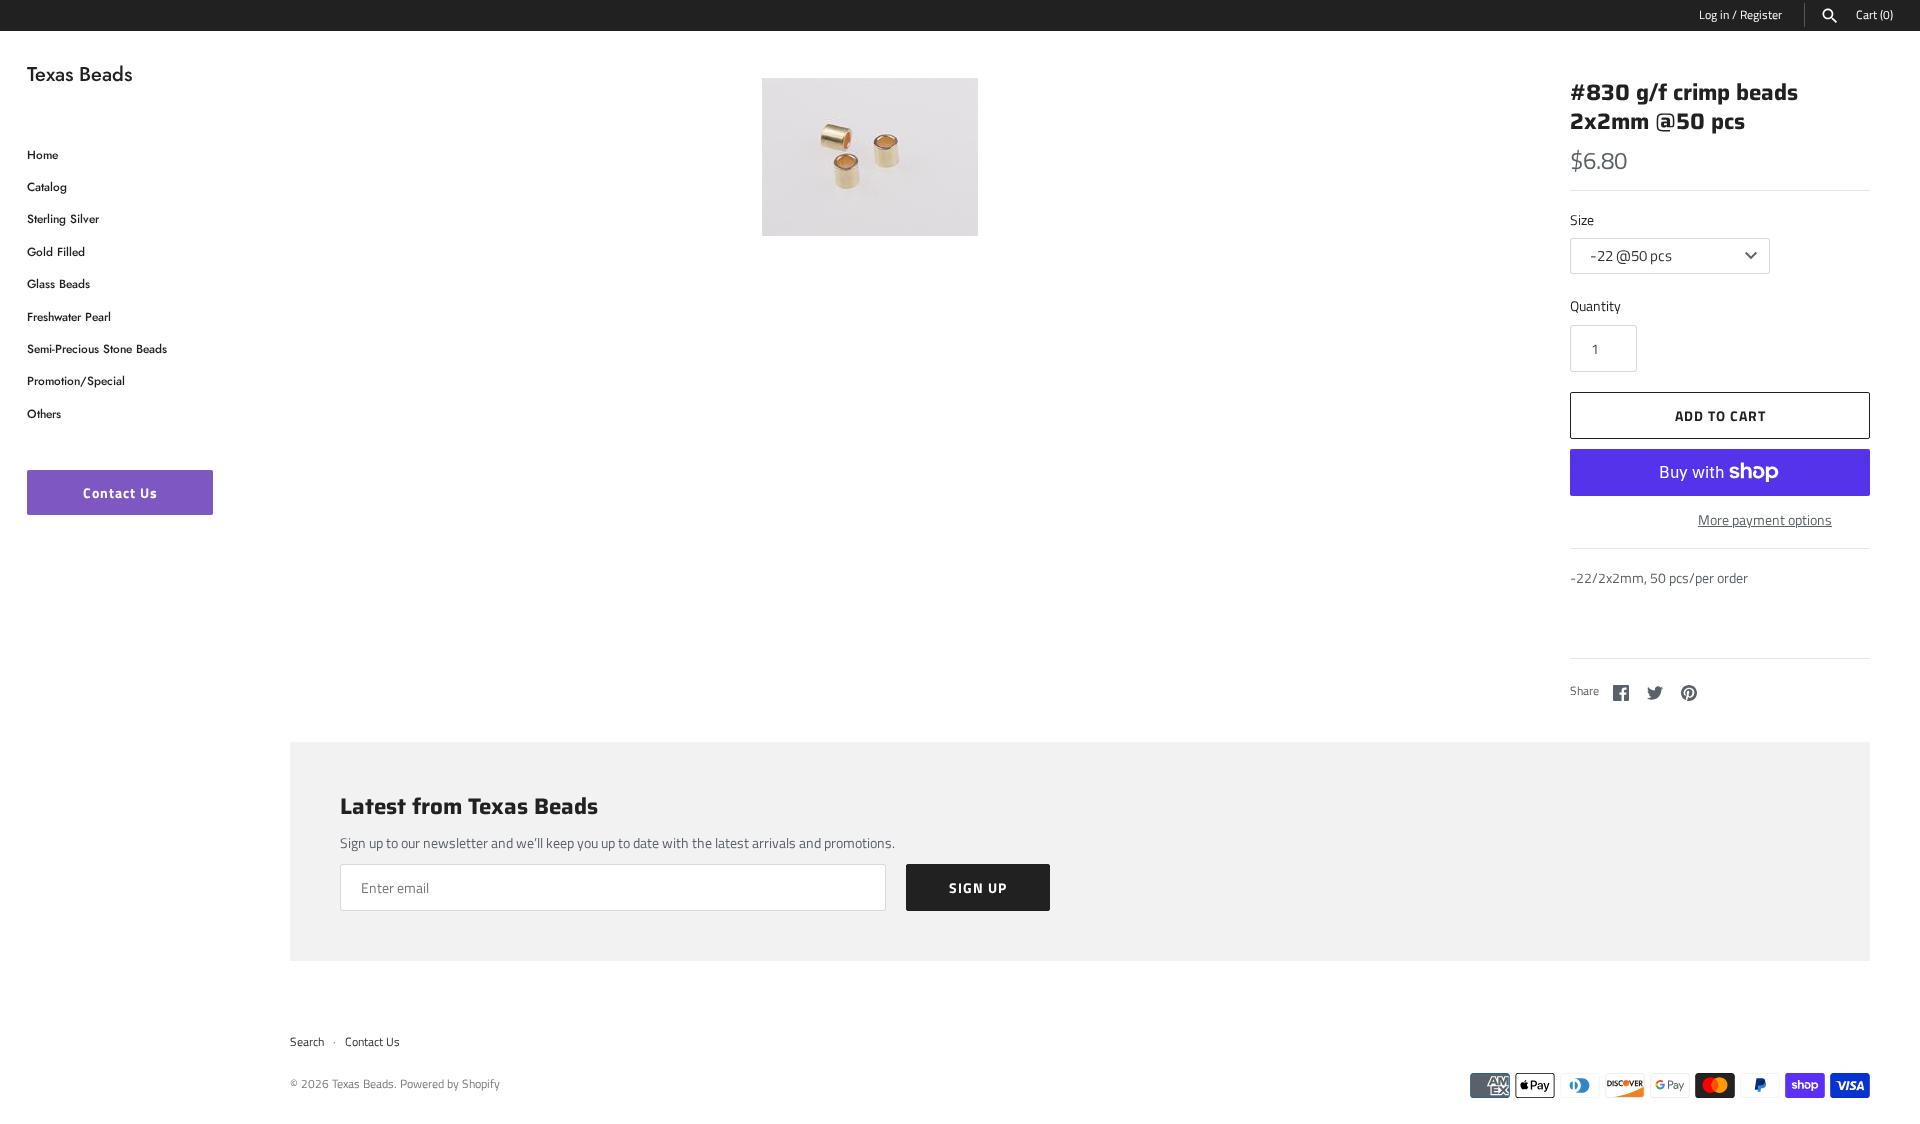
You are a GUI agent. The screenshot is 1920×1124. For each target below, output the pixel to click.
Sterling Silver (63, 218)
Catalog (47, 186)
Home (42, 154)
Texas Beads (363, 1084)
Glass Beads (58, 283)
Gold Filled (56, 251)
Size (1582, 219)
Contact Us (120, 492)
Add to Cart (1720, 415)
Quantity (1595, 305)
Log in (1714, 15)
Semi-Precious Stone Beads (97, 348)
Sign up (978, 887)
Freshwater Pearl (69, 316)
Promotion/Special (76, 380)
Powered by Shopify (450, 1084)
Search (307, 1042)
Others (44, 413)
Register (1761, 15)
